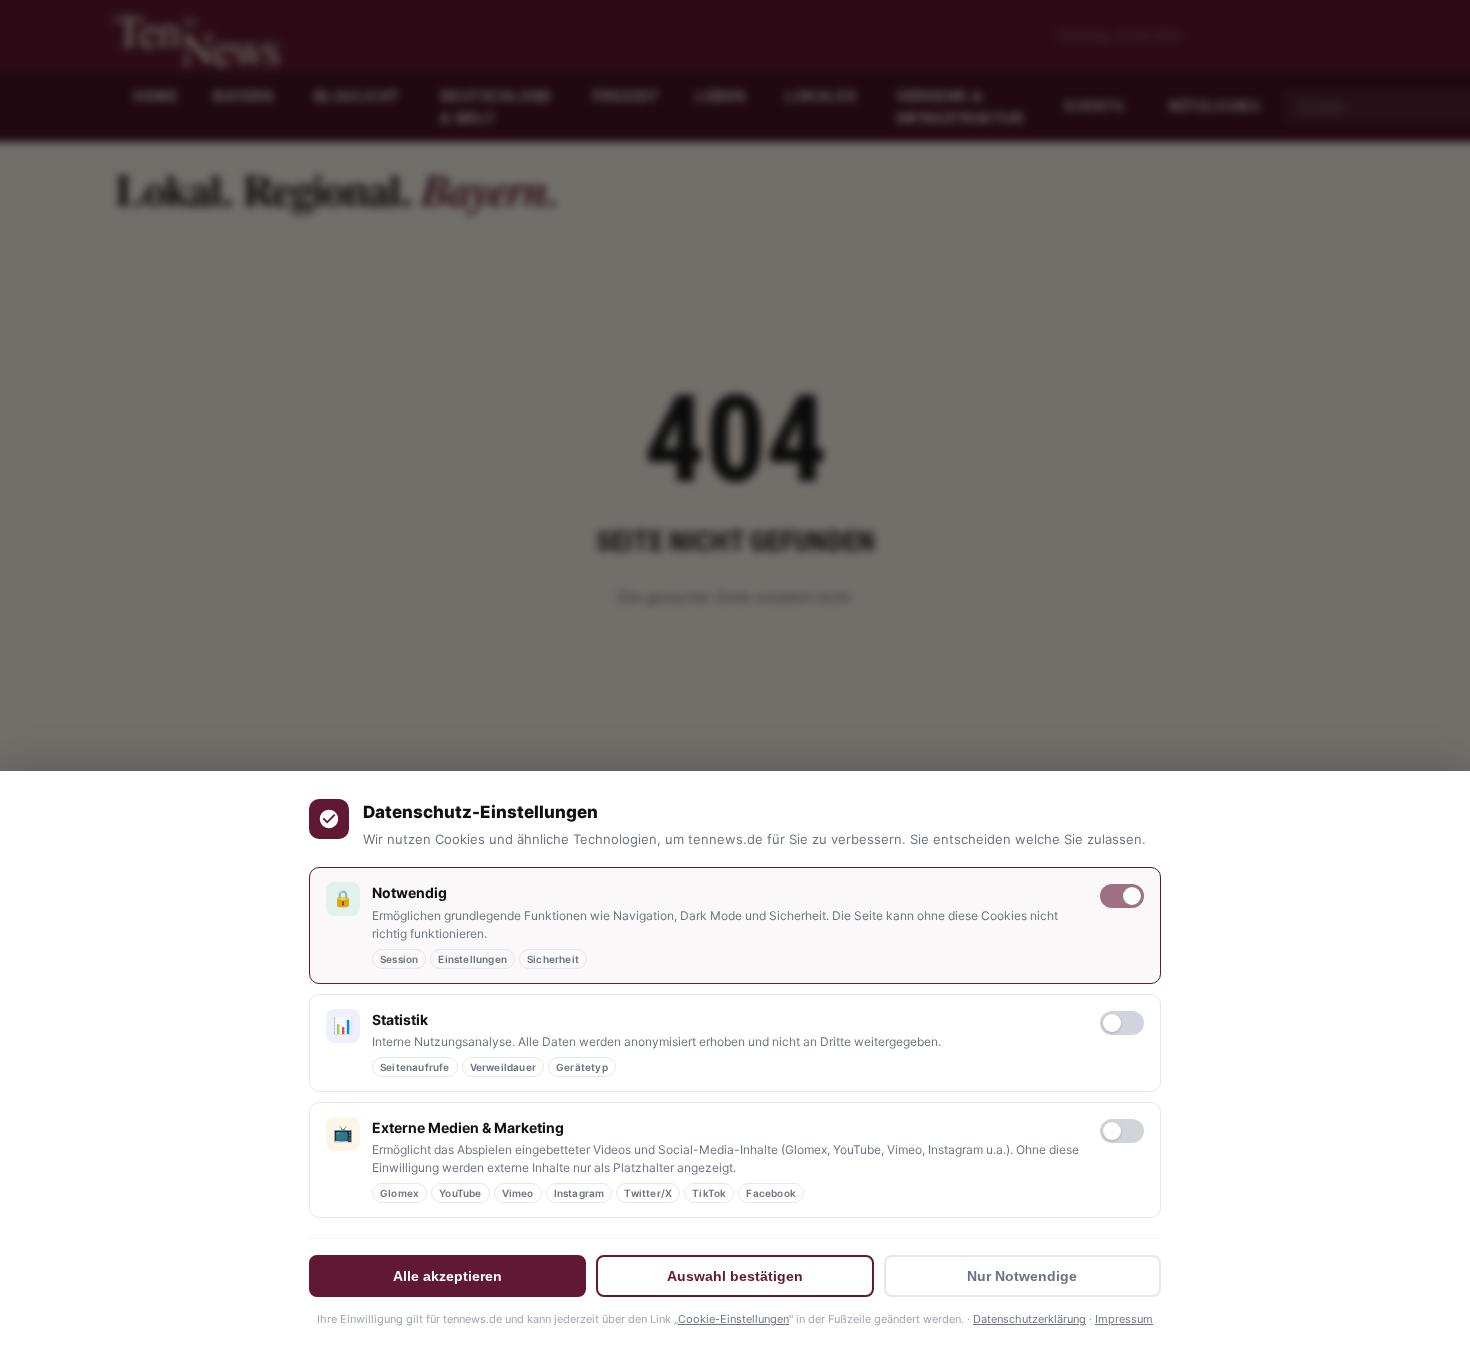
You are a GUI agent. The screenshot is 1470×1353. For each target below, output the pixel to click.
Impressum (1124, 1319)
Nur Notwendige (1022, 1276)
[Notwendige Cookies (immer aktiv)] (1122, 896)
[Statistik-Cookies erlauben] (1122, 1023)
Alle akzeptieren (447, 1276)
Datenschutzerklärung (1029, 1319)
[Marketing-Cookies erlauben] (1122, 1131)
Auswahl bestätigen (735, 1276)
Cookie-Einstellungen (733, 1319)
